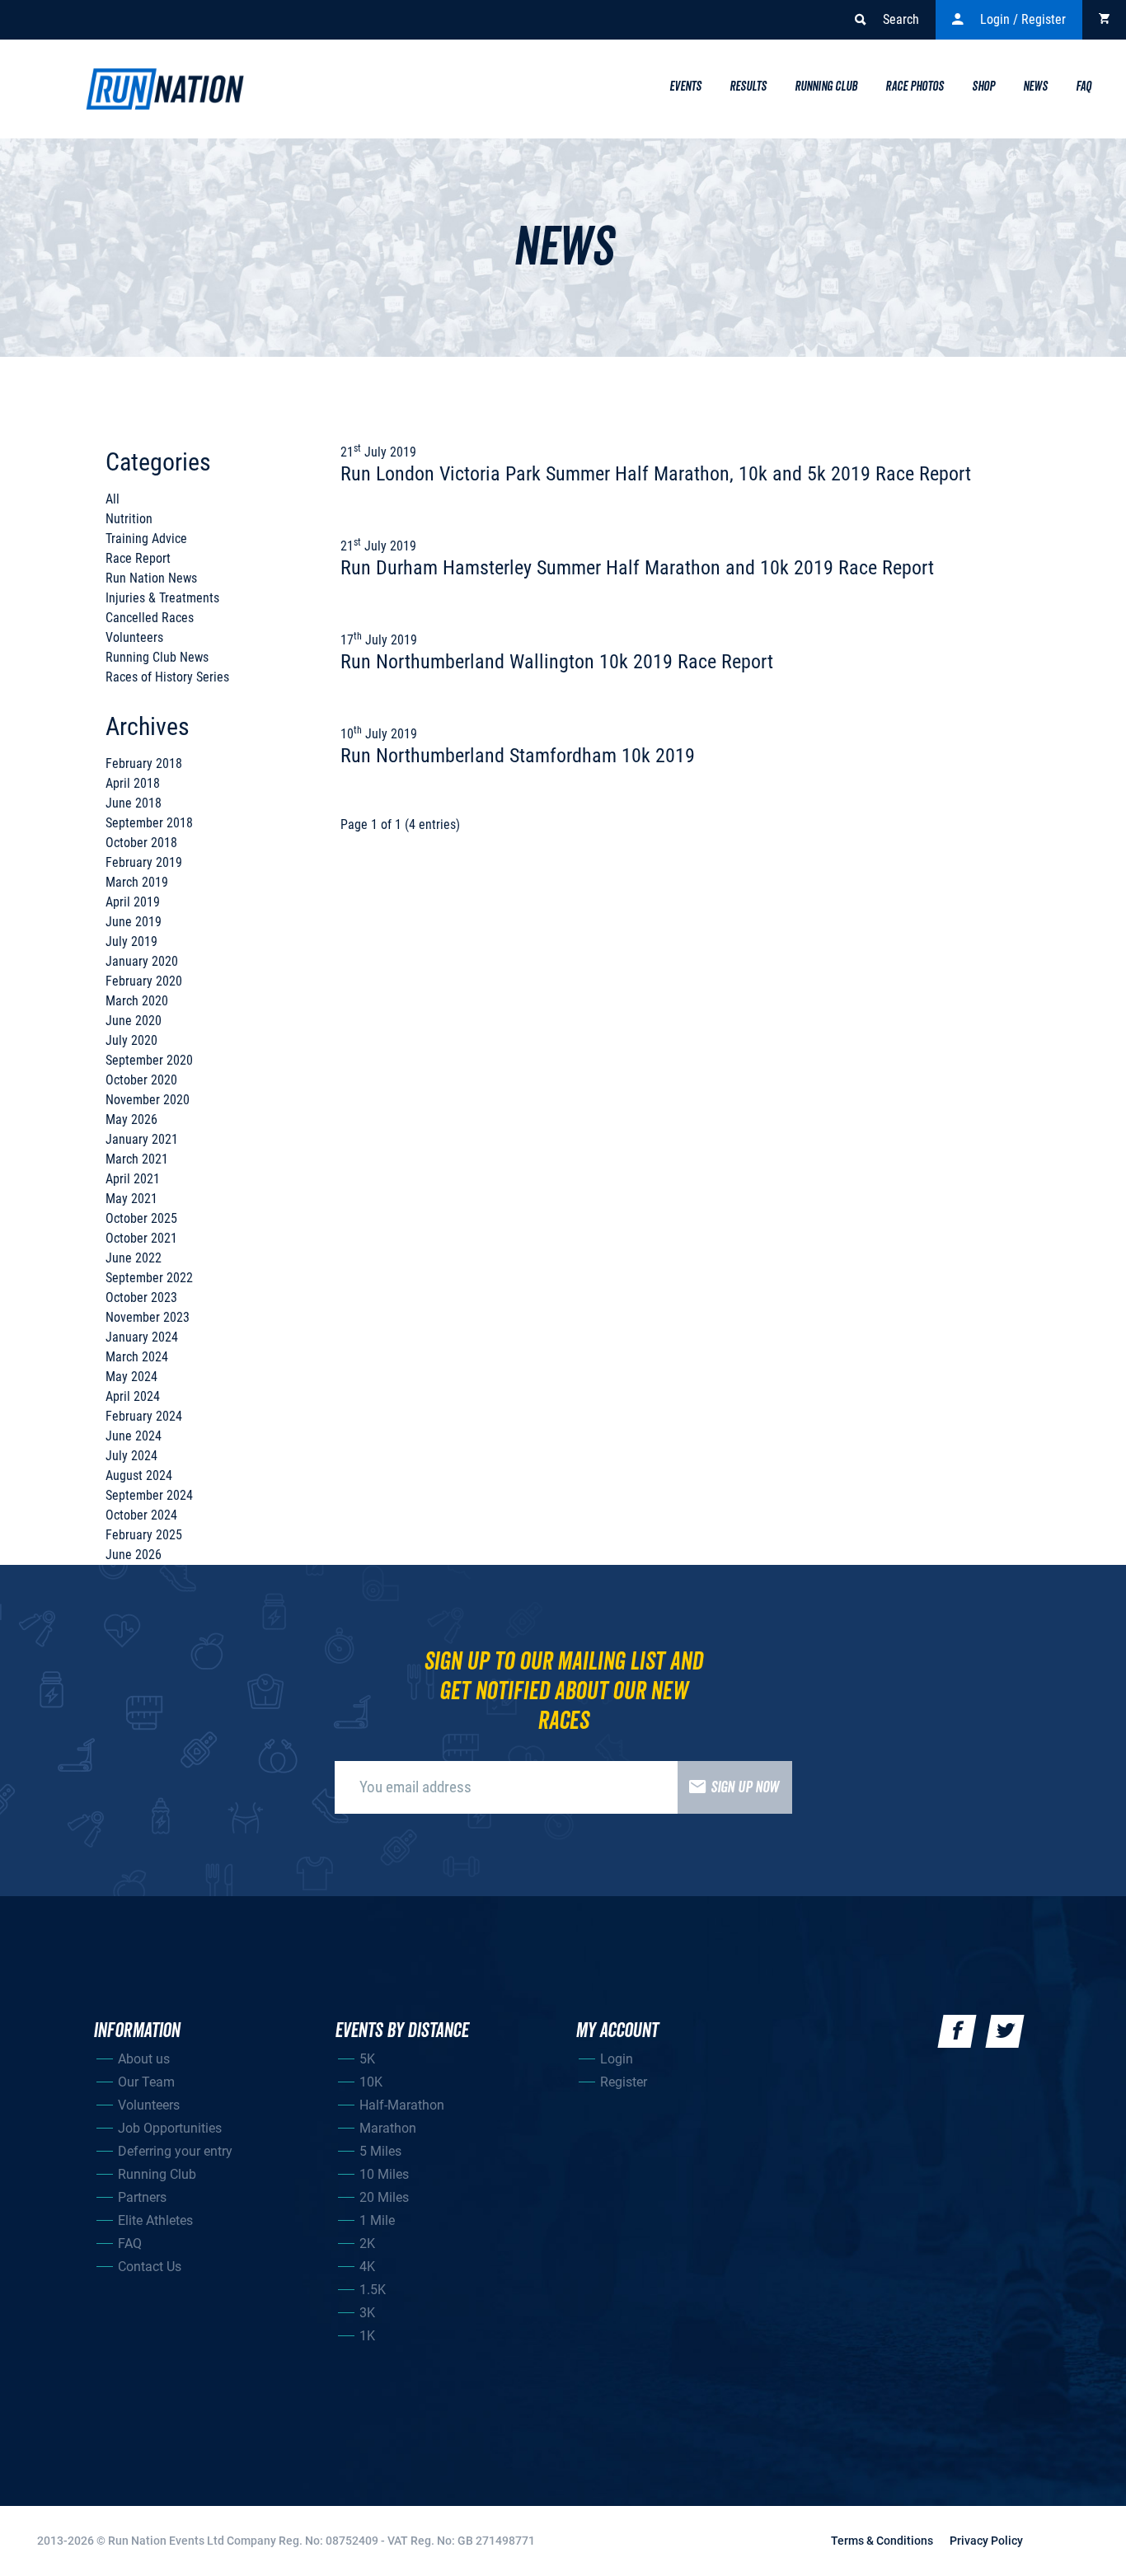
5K (367, 2059)
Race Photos (915, 87)
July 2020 (131, 1040)
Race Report (138, 558)
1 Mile (377, 2220)
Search (901, 19)
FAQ (130, 2243)
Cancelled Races (150, 618)
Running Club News (157, 657)
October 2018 (141, 843)
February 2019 (144, 862)
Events (685, 87)
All (113, 499)
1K (367, 2336)
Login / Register (1023, 19)
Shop (983, 87)
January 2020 (142, 961)
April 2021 (133, 1179)
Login (617, 2059)
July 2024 (131, 1456)
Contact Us (150, 2267)
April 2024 (133, 1396)
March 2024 (137, 1357)
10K (371, 2082)
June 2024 (134, 1436)
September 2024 (149, 1495)
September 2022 (149, 1278)
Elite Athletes (155, 2220)
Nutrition (129, 519)
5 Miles (380, 2151)
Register (624, 2082)
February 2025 (144, 1535)
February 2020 (144, 981)
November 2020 (148, 1100)
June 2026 (134, 1555)
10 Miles (384, 2174)
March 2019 (137, 882)
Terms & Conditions (882, 2541)
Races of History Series (167, 677)
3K (367, 2313)
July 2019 (131, 941)
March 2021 (137, 1159)
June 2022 (134, 1258)
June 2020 (134, 1021)
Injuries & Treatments (162, 598)
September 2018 (149, 823)
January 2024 (142, 1337)
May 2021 (131, 1199)
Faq (1084, 87)
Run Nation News (151, 578)
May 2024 (131, 1377)
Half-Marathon (402, 2105)
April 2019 (133, 902)
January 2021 (142, 1139)
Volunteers (134, 637)
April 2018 (133, 783)
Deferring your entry (175, 2151)
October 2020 (141, 1080)
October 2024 (141, 1515)
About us (144, 2059)
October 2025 (141, 1218)
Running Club (826, 87)
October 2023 (141, 1297)
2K (367, 2243)
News (1035, 87)
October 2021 (141, 1238)
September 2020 (149, 1060)
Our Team (146, 2082)
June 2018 (134, 803)
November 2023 (148, 1317)
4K (367, 2267)
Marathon (388, 2128)
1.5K (373, 2290)
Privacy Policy (986, 2541)
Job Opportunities (170, 2128)
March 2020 (137, 1001)
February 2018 (144, 763)
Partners (142, 2197)
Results (748, 87)
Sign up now (745, 1787)
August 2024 (139, 1475)
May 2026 (131, 1119)
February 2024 (144, 1416)
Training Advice (146, 539)
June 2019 (134, 922)
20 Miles (384, 2197)
